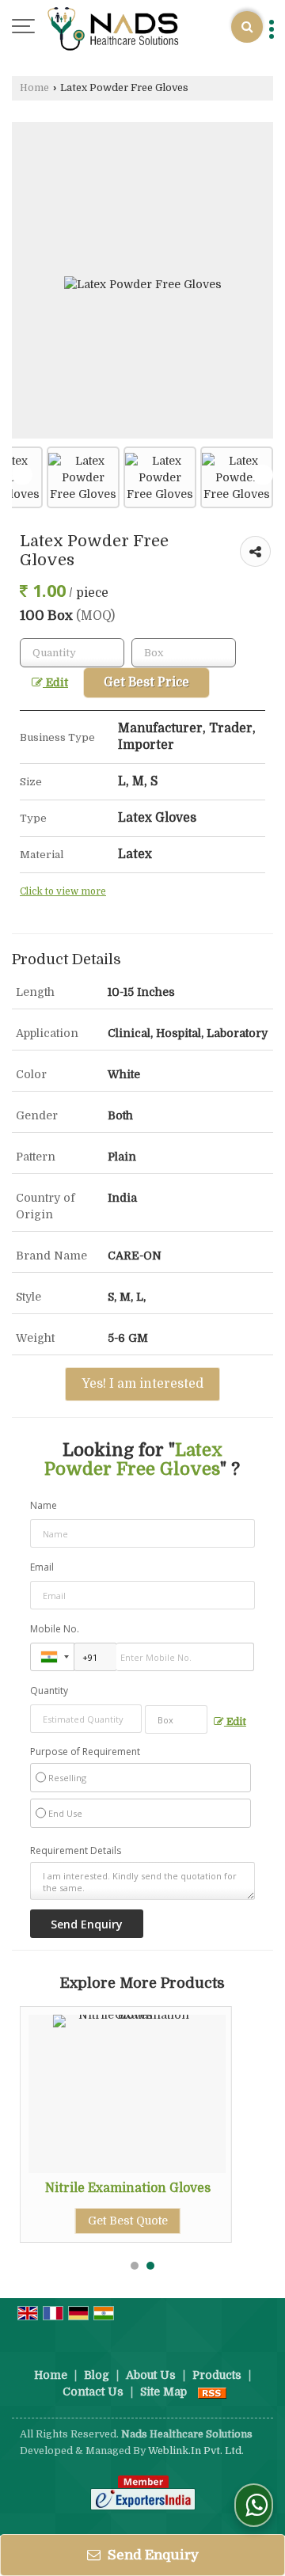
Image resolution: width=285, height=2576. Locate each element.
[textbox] (184, 653)
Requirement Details (76, 1851)
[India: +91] (52, 1657)
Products (217, 2375)
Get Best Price (146, 682)
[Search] (247, 27)
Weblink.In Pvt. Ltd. (196, 2451)
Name (44, 1505)
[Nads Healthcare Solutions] (114, 28)
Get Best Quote (128, 2221)
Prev (22, 475)
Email (42, 1567)
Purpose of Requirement (85, 1752)
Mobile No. (55, 1629)
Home (34, 88)
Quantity (49, 1691)
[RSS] (212, 2392)
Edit (55, 683)
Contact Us (93, 2392)
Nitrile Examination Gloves (128, 2188)
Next (263, 475)
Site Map (163, 2392)
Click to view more (63, 891)
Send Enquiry (152, 2555)
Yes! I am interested (142, 1384)
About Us (151, 2375)
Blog (97, 2375)
